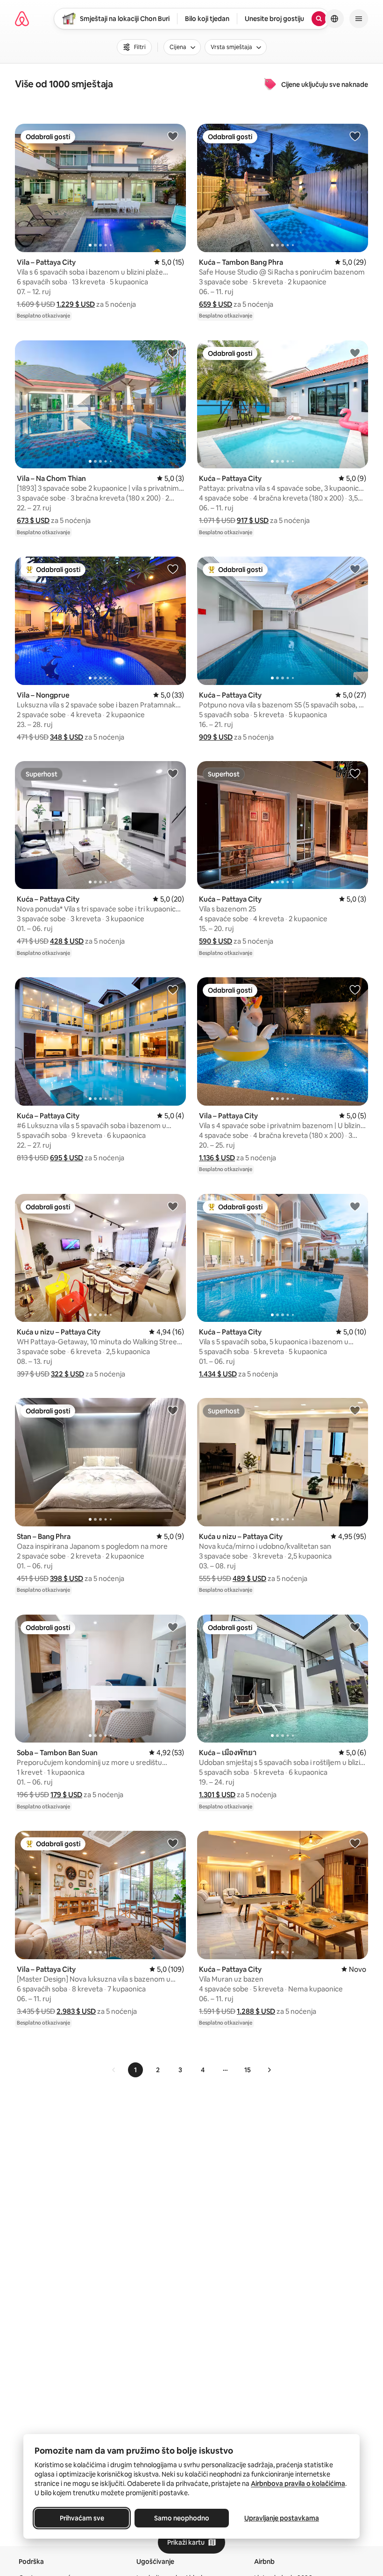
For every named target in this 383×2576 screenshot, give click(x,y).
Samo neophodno (182, 2518)
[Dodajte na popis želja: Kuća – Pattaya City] (355, 353)
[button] (76, 304)
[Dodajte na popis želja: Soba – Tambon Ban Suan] (173, 1627)
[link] (114, 2070)
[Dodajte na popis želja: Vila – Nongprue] (173, 569)
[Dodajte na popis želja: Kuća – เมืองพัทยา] (355, 1627)
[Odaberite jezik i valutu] (334, 19)
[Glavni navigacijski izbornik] (359, 19)
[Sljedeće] (269, 2070)
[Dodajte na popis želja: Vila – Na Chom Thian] (173, 353)
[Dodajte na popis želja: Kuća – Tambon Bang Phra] (355, 136)
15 (248, 2070)
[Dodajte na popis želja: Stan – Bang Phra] (173, 1410)
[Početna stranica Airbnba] (22, 19)
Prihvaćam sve (82, 2518)
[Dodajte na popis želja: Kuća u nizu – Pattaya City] (173, 1206)
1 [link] (135, 2070)
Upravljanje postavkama (282, 2518)
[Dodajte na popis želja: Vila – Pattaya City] (173, 136)
